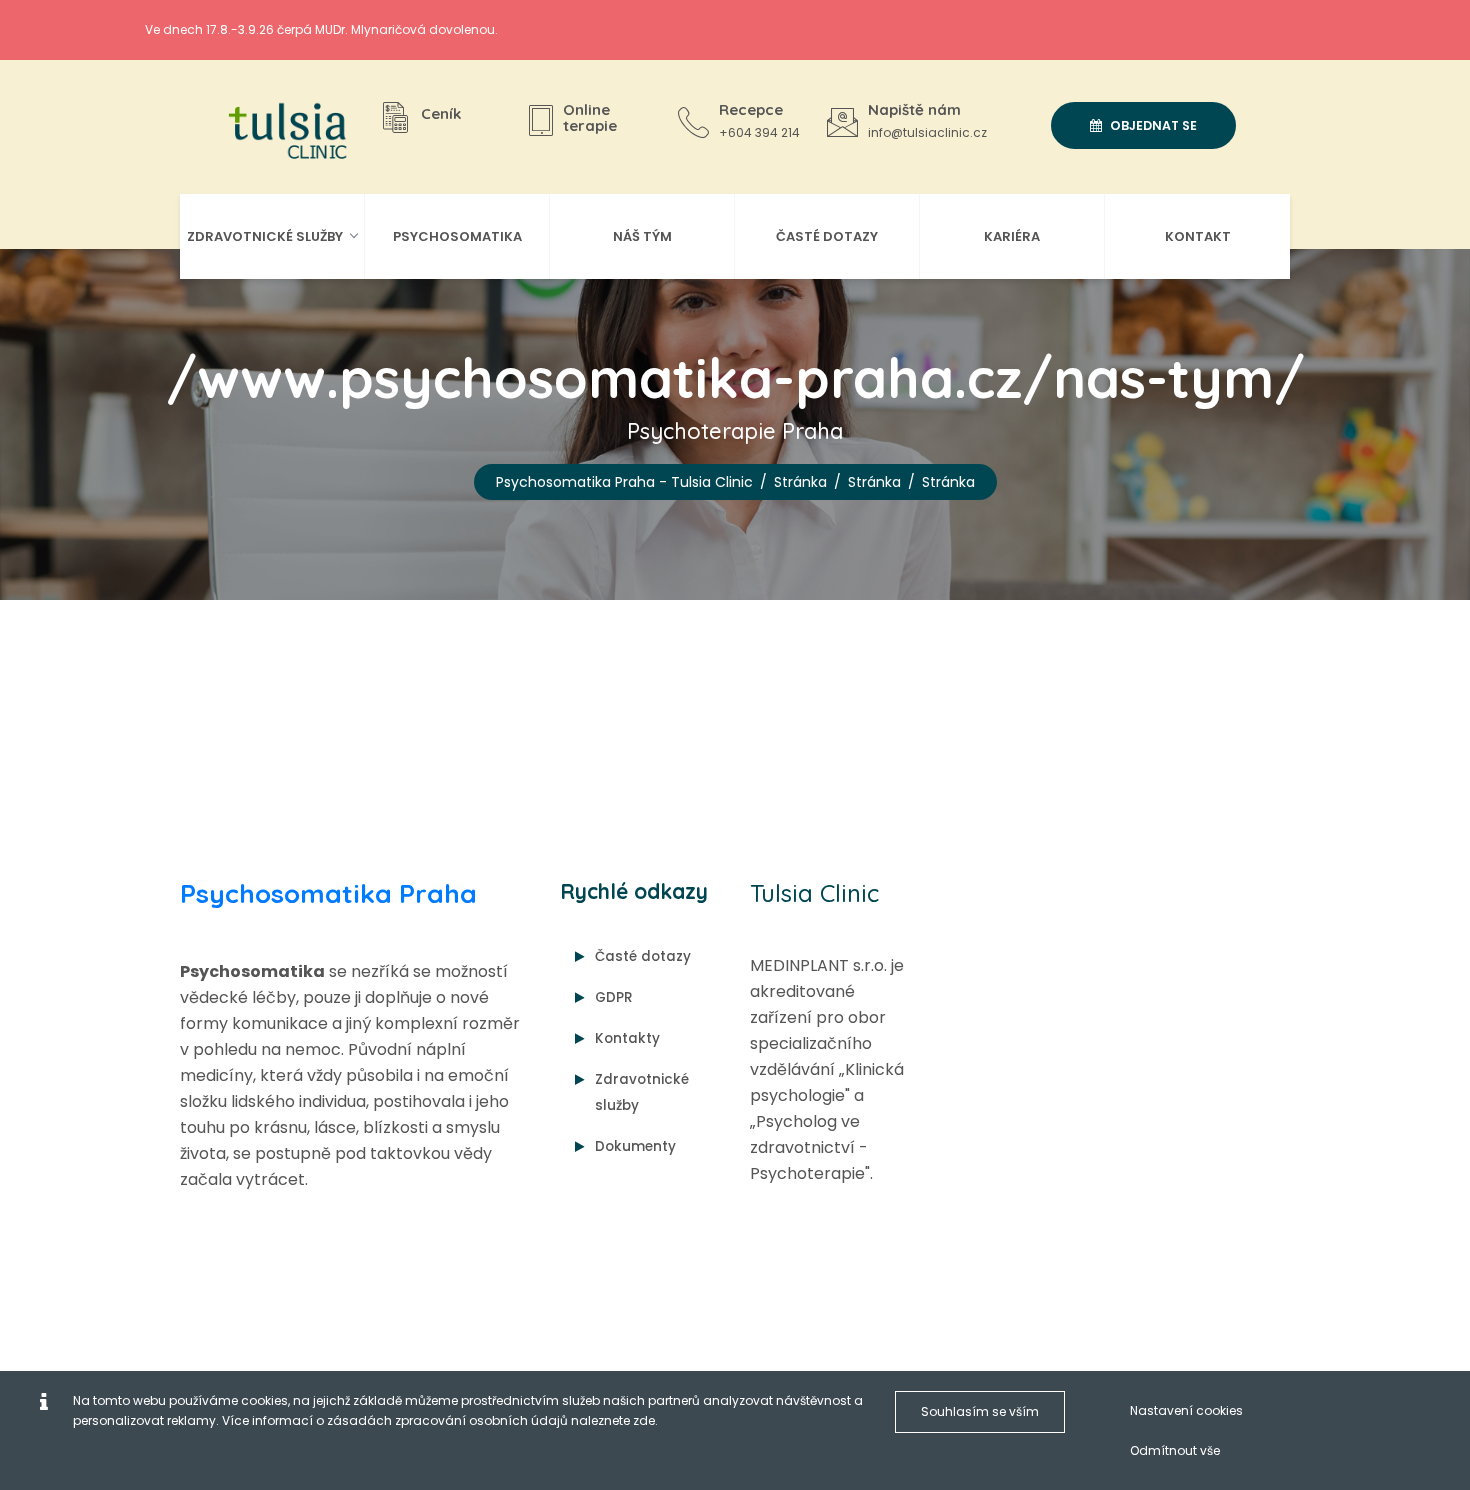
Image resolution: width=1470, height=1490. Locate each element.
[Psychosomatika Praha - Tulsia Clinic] (280, 132)
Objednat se (1152, 125)
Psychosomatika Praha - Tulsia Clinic (624, 482)
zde (644, 1420)
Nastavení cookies (1186, 1410)
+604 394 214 (759, 132)
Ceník (441, 113)
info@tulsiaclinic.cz (927, 132)
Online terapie (590, 118)
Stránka (800, 482)
